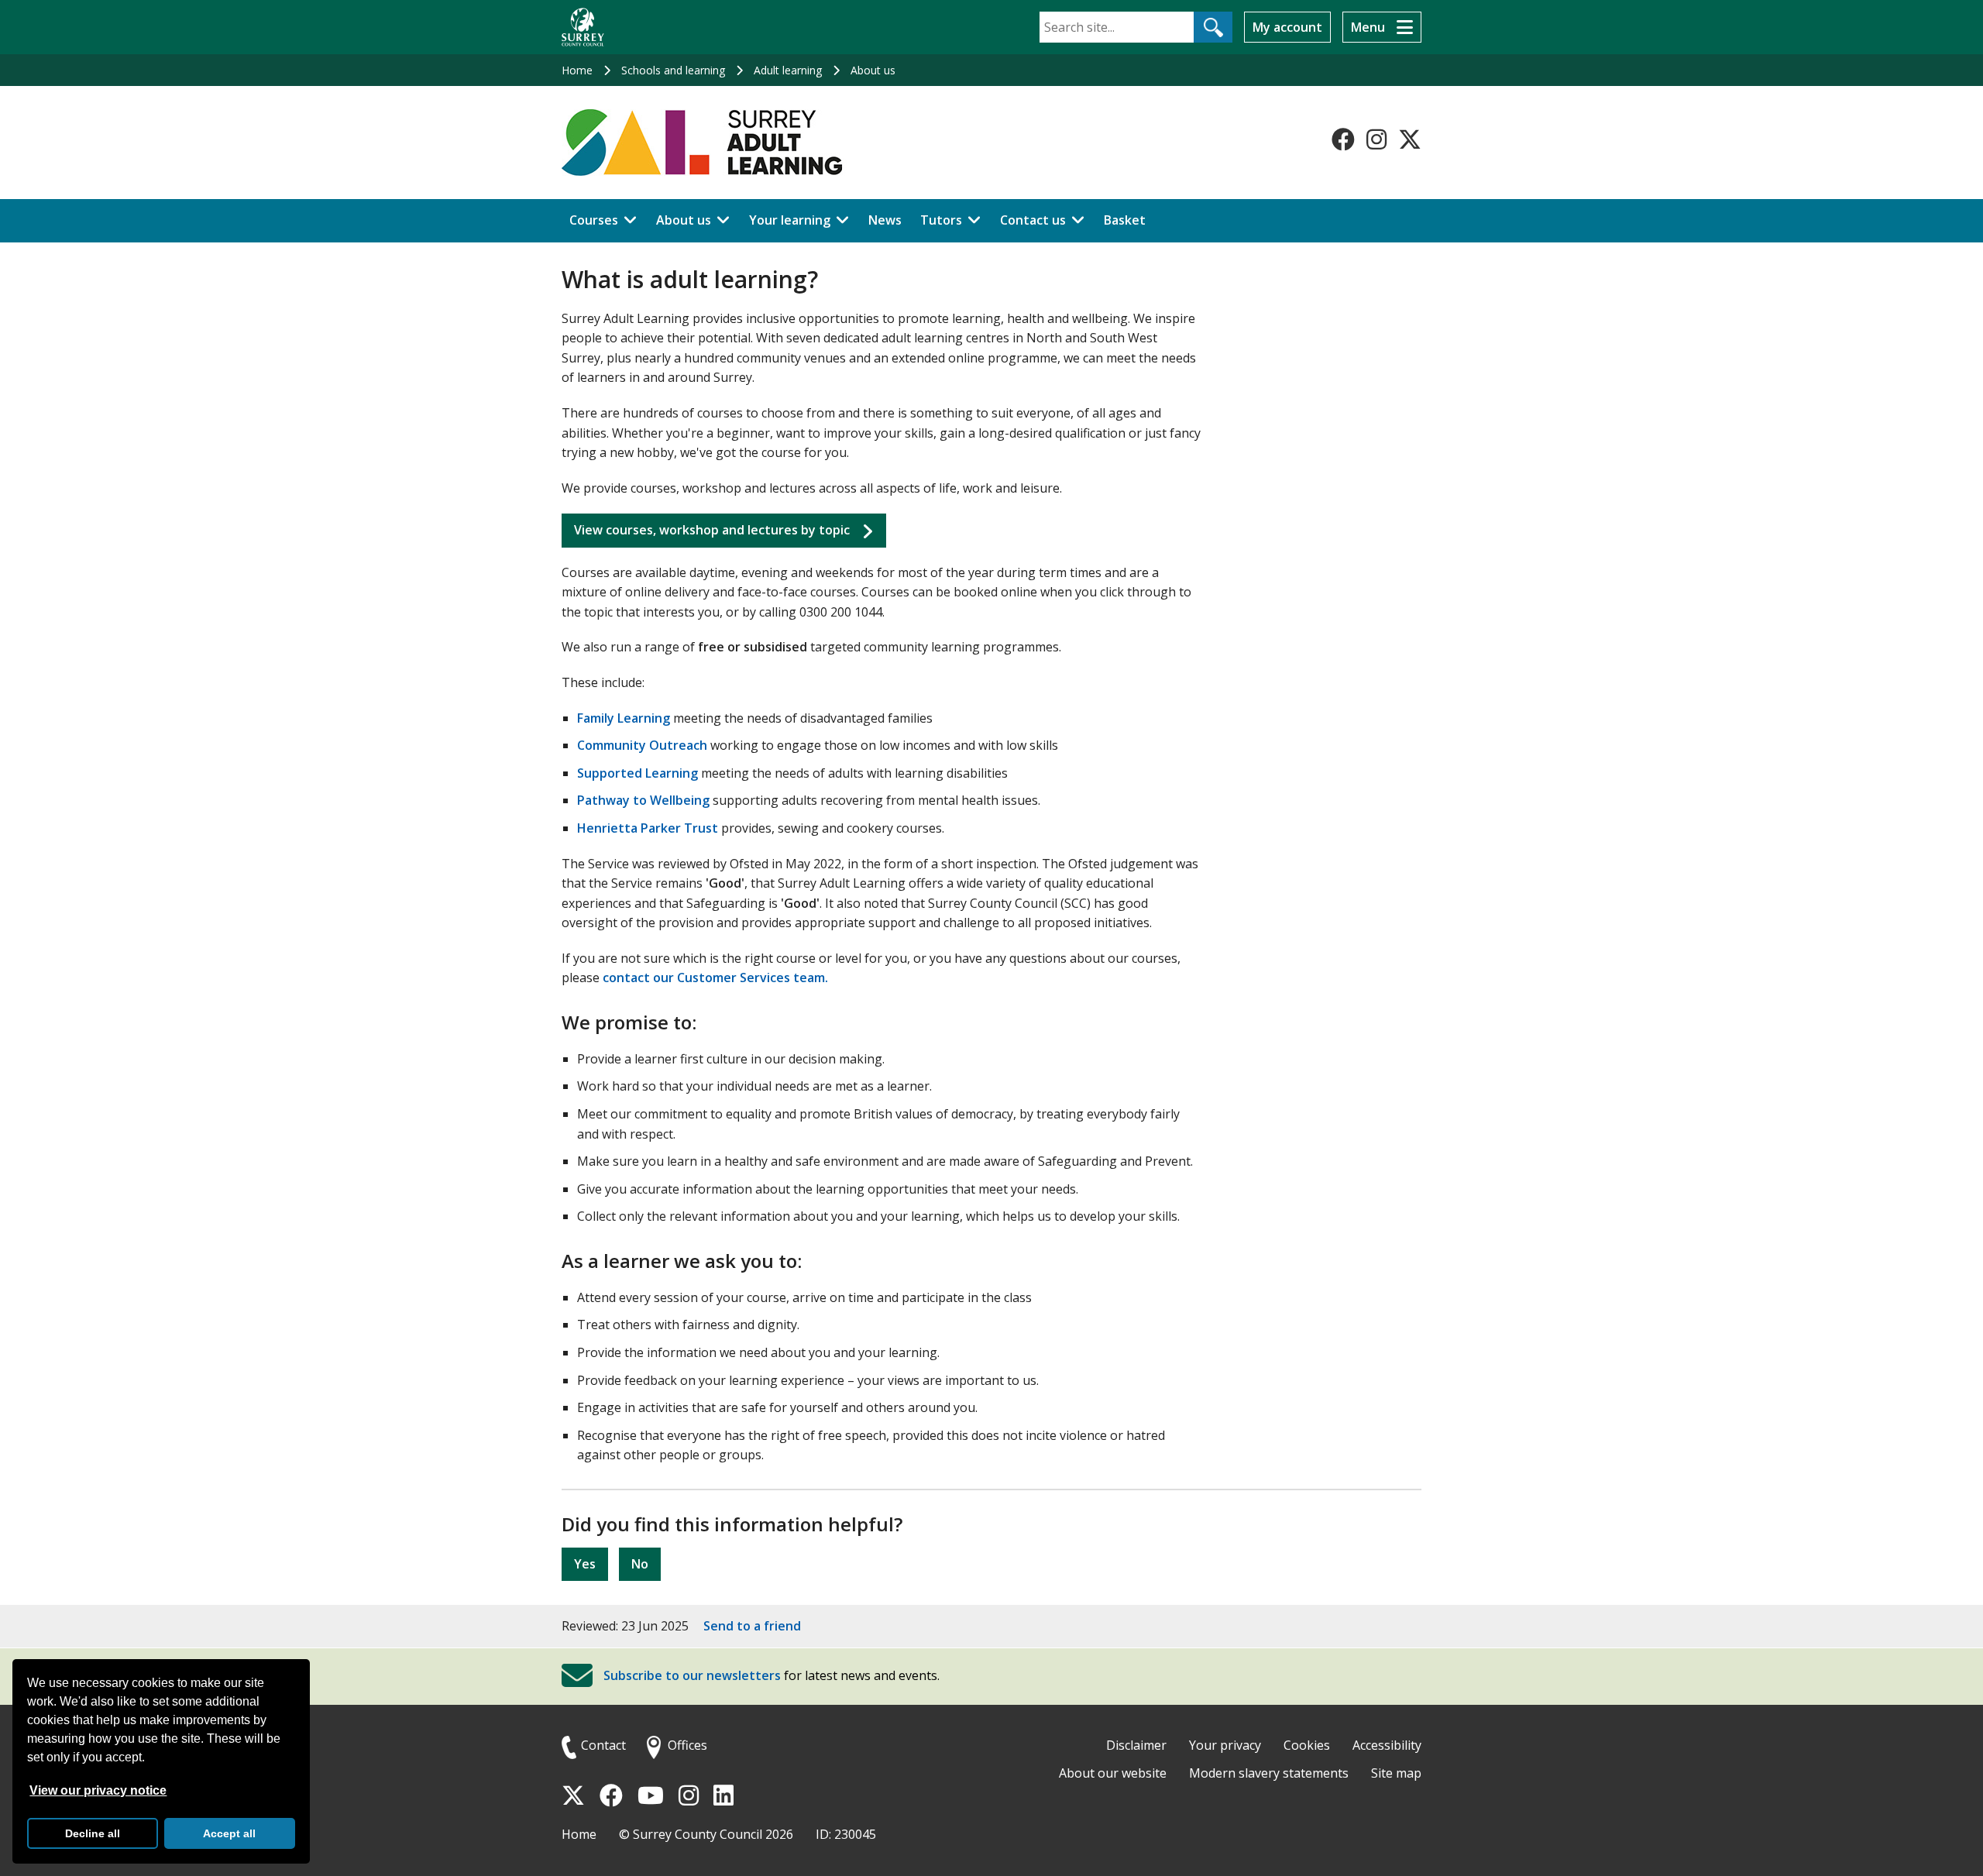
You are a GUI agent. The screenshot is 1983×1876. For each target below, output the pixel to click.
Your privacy (1225, 1745)
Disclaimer (1136, 1745)
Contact (603, 1745)
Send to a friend (752, 1626)
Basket (1125, 220)
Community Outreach (642, 745)
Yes (585, 1564)
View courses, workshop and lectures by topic (712, 530)
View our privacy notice (98, 1790)
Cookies (1307, 1745)
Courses (594, 220)
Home (577, 70)
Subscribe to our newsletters (692, 1676)
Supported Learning (638, 773)
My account (1287, 27)
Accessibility (1387, 1745)
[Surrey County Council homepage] (583, 27)
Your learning (790, 220)
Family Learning (624, 718)
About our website (1113, 1773)
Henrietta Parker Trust (648, 828)
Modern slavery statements (1269, 1773)
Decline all (93, 1833)
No (640, 1564)
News (885, 220)
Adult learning (788, 70)
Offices (687, 1745)
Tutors (941, 220)
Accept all (229, 1833)
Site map (1396, 1773)
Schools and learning (673, 70)
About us (873, 70)
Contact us (1033, 220)
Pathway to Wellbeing (643, 800)
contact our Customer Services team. (715, 978)
